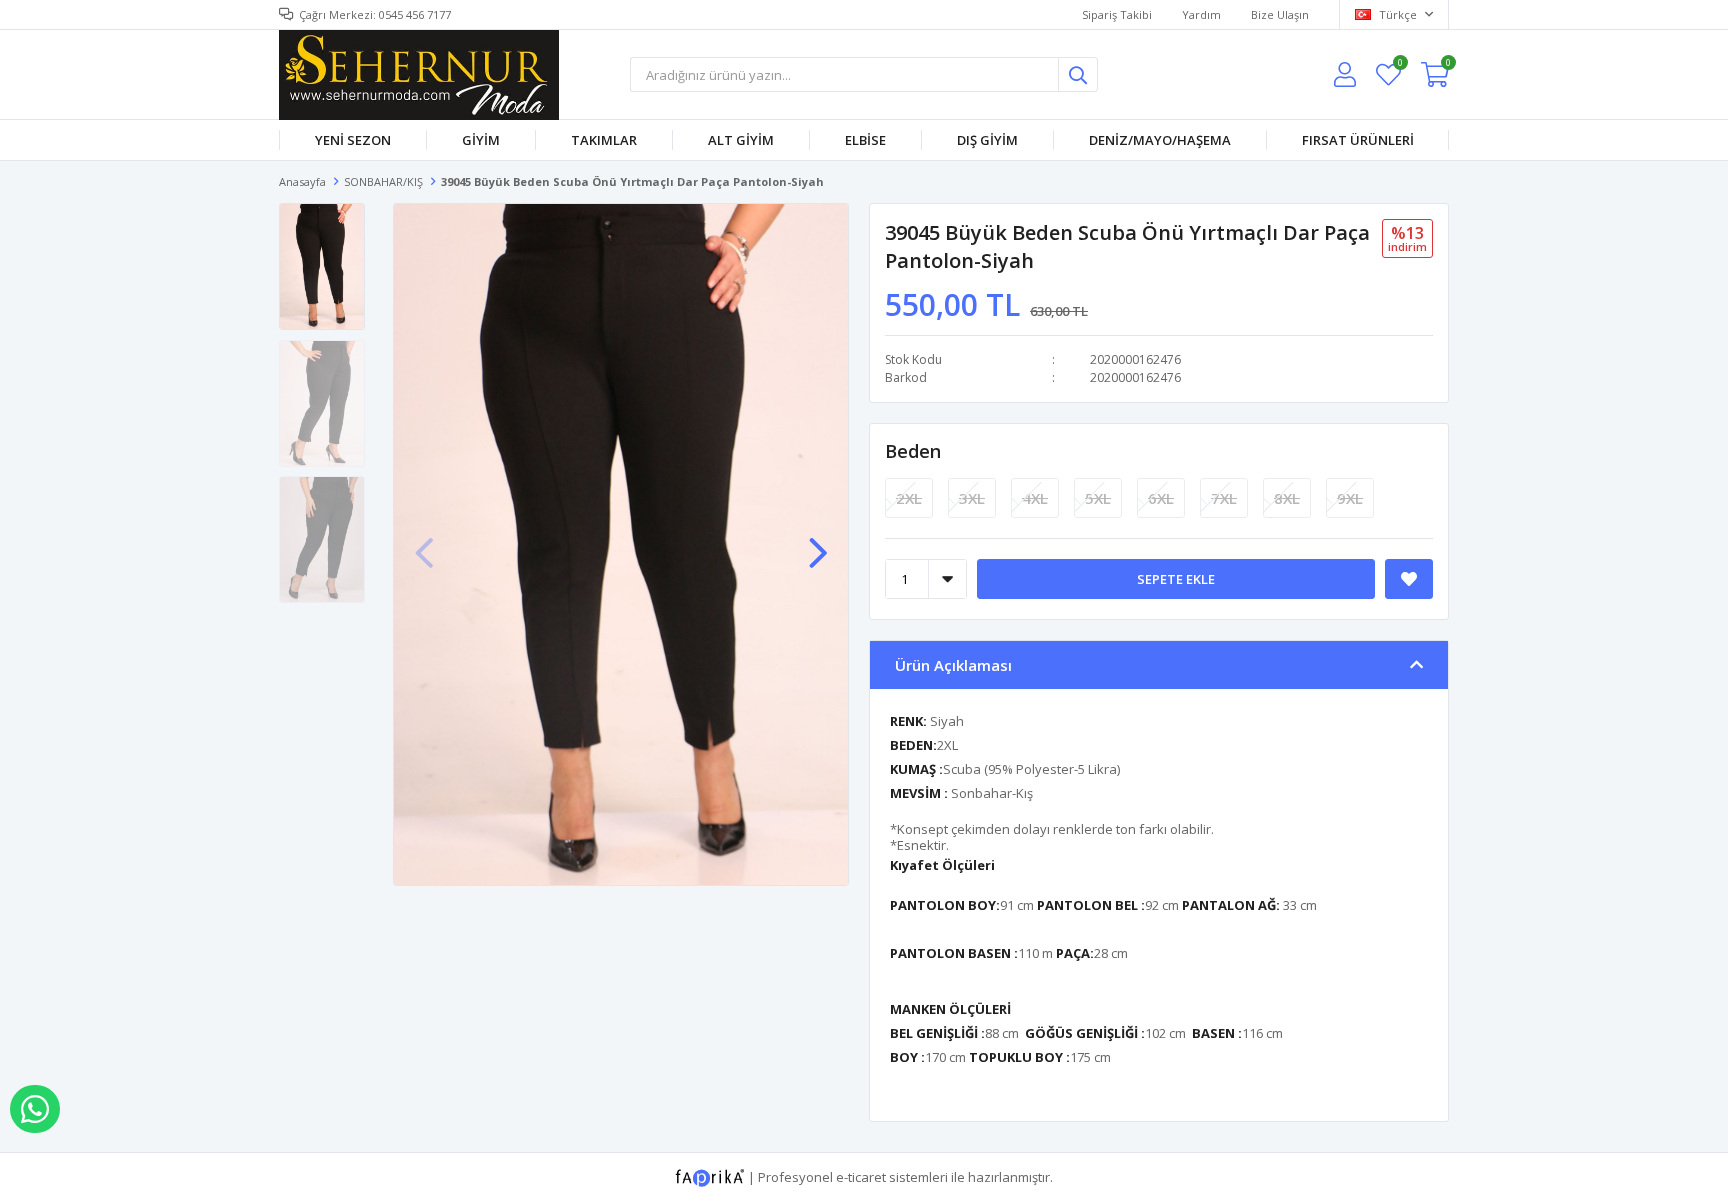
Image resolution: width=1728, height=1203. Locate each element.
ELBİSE (865, 140)
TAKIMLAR (604, 140)
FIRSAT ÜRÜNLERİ (1358, 140)
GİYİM (481, 140)
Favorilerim (1399, 65)
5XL (1098, 498)
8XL (1287, 498)
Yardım (1201, 14)
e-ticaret (861, 1176)
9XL (1350, 498)
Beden (913, 451)
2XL (909, 498)
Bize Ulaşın (1280, 14)
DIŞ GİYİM (987, 140)
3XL (972, 498)
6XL (1161, 498)
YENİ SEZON (353, 140)
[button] (818, 543)
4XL (1035, 498)
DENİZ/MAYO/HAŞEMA (1160, 140)
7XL (1224, 498)
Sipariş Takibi (1117, 14)
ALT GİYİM (741, 140)
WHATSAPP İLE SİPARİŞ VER (35, 1109)
